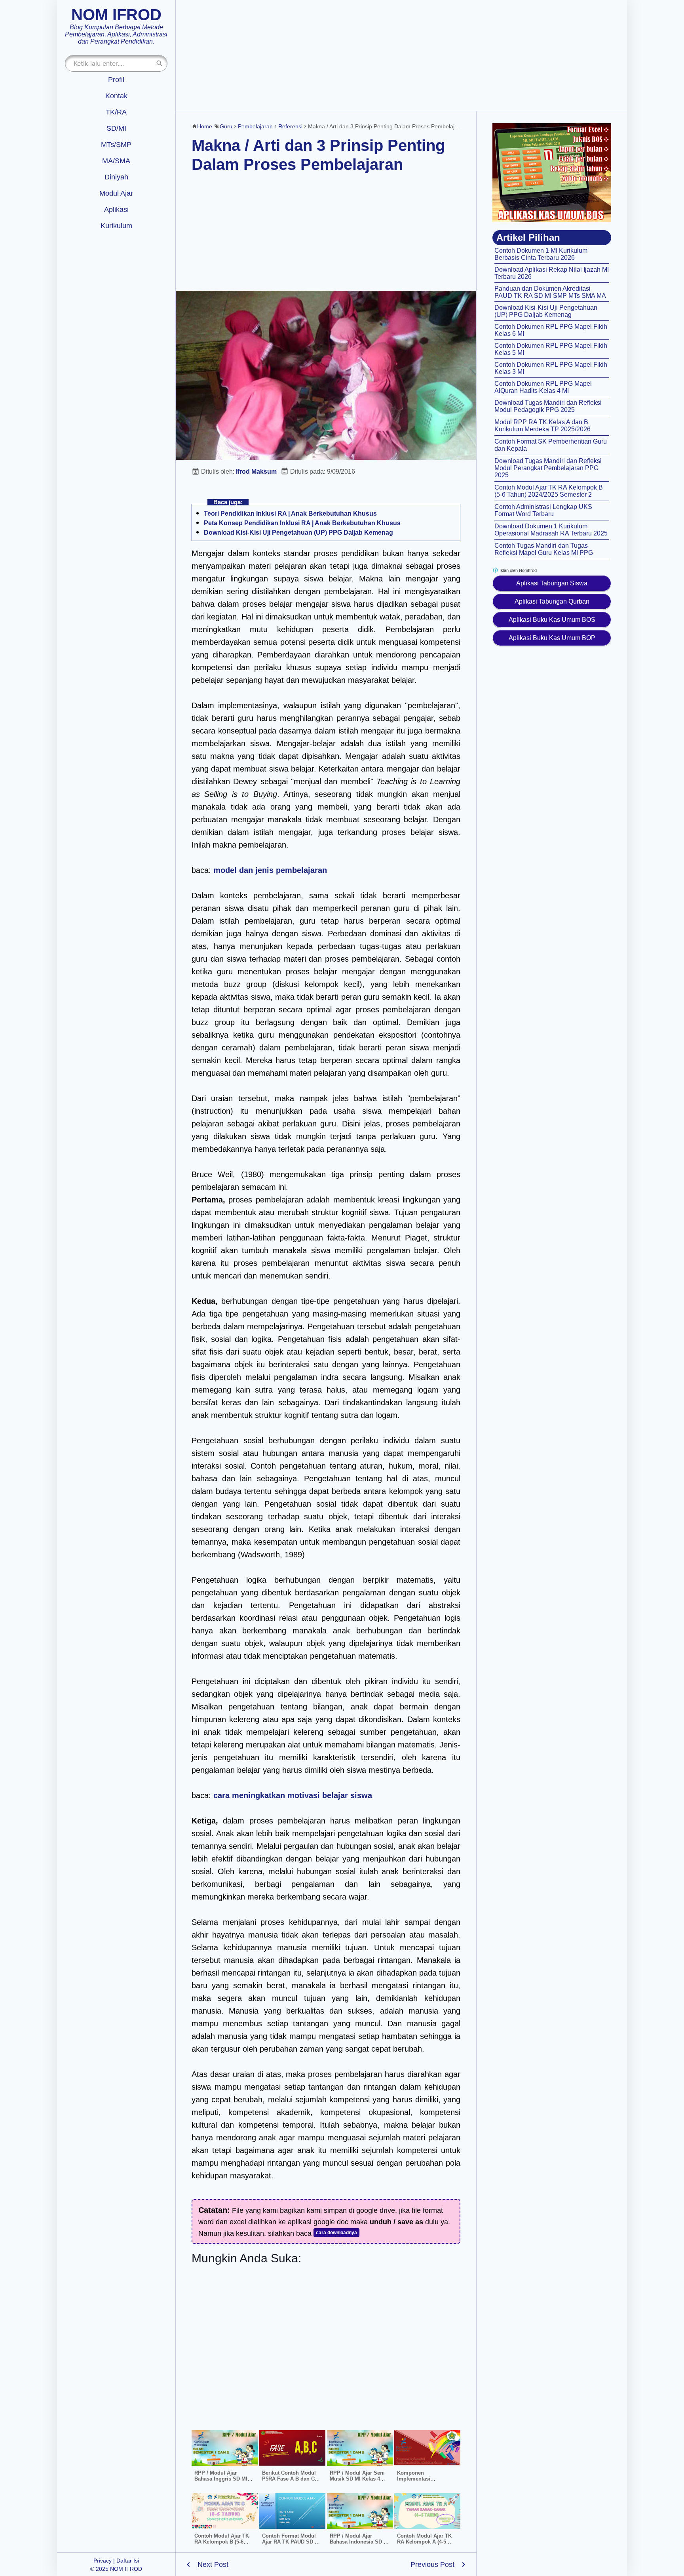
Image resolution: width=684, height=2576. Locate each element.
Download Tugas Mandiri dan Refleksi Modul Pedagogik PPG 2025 (548, 406)
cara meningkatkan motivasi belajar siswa (293, 1795)
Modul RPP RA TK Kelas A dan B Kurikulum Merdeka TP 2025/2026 (542, 426)
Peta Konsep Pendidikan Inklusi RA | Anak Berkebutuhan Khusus (302, 523)
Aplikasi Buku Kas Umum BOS (552, 620)
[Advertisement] (401, 55)
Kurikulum (116, 226)
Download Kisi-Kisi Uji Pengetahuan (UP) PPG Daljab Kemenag (298, 533)
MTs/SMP (116, 145)
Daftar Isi (128, 2561)
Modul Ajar (116, 193)
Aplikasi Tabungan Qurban (552, 601)
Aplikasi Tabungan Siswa (552, 583)
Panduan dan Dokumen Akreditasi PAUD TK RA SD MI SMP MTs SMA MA (550, 292)
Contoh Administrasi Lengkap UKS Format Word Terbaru (543, 510)
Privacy (103, 2561)
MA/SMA (116, 161)
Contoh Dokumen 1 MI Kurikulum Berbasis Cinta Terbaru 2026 (541, 254)
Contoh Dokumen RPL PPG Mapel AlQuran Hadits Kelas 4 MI (543, 387)
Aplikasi (116, 210)
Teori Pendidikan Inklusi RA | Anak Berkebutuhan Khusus (290, 513)
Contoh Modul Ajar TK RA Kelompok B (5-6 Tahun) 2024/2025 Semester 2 (549, 491)
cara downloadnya (336, 2233)
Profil (116, 80)
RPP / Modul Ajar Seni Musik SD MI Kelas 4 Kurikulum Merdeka (357, 2479)
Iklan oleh (518, 570)
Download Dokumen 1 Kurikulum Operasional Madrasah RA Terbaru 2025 (551, 530)
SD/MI (116, 128)
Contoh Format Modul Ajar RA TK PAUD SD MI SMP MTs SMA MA (291, 2542)
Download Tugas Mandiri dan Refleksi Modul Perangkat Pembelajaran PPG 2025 (548, 468)
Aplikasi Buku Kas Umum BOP (552, 638)
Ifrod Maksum (256, 472)
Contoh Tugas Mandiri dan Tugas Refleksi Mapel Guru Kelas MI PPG (544, 549)
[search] (160, 63)
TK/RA (116, 112)
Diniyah (116, 177)
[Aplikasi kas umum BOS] (552, 173)
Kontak (116, 96)
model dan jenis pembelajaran (270, 870)
